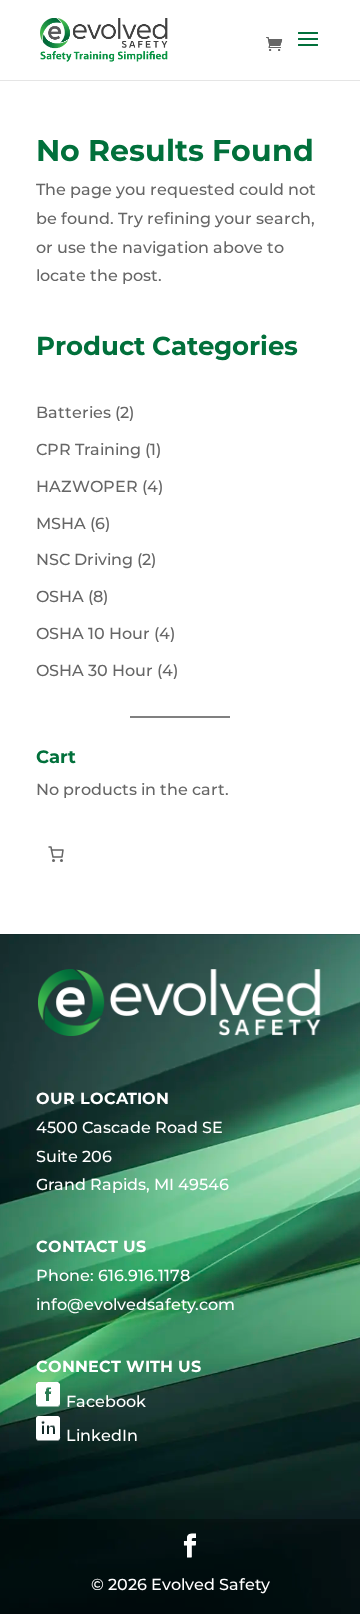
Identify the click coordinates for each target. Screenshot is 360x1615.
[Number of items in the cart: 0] (56, 854)
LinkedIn (102, 1435)
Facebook (106, 1401)
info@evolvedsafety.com (135, 1304)
